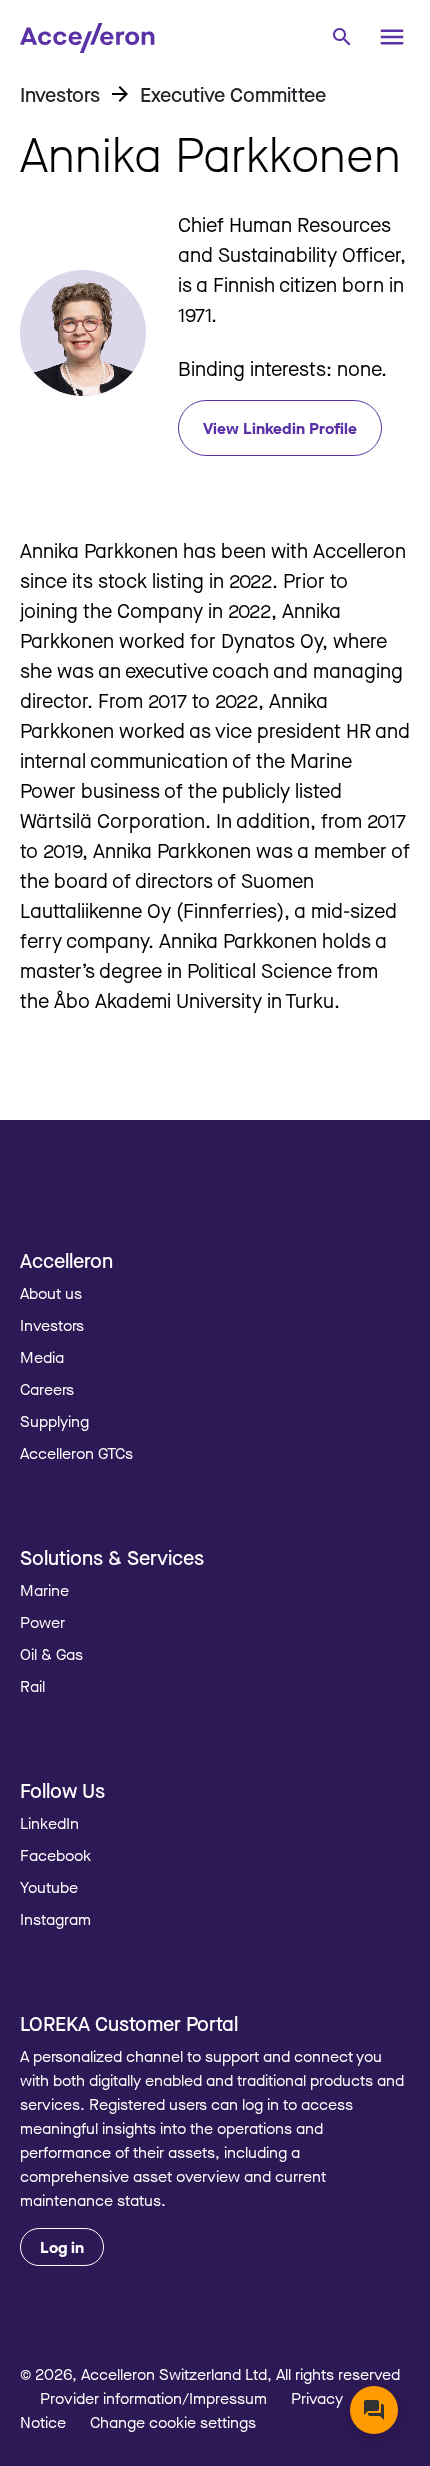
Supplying (54, 1421)
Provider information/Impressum (153, 2398)
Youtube (49, 1887)
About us (51, 1293)
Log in (62, 2247)
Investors (52, 1325)
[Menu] (392, 37)
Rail (32, 1686)
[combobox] (341, 35)
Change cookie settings (173, 2422)
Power (42, 1622)
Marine (44, 1590)
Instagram (55, 1919)
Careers (47, 1389)
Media (42, 1357)
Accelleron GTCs (76, 1453)
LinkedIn (49, 1823)
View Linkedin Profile (280, 428)
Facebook (55, 1855)
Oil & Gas (51, 1654)
